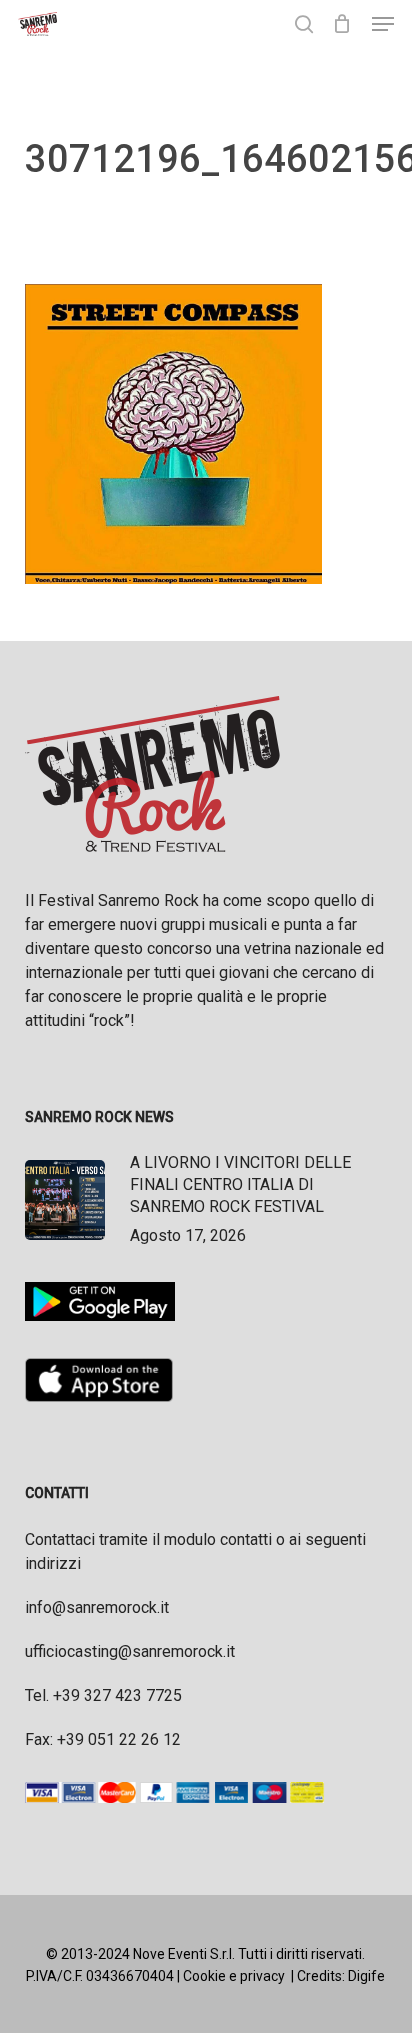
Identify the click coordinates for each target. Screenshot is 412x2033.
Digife (366, 1976)
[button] (383, 24)
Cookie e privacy (234, 1976)
